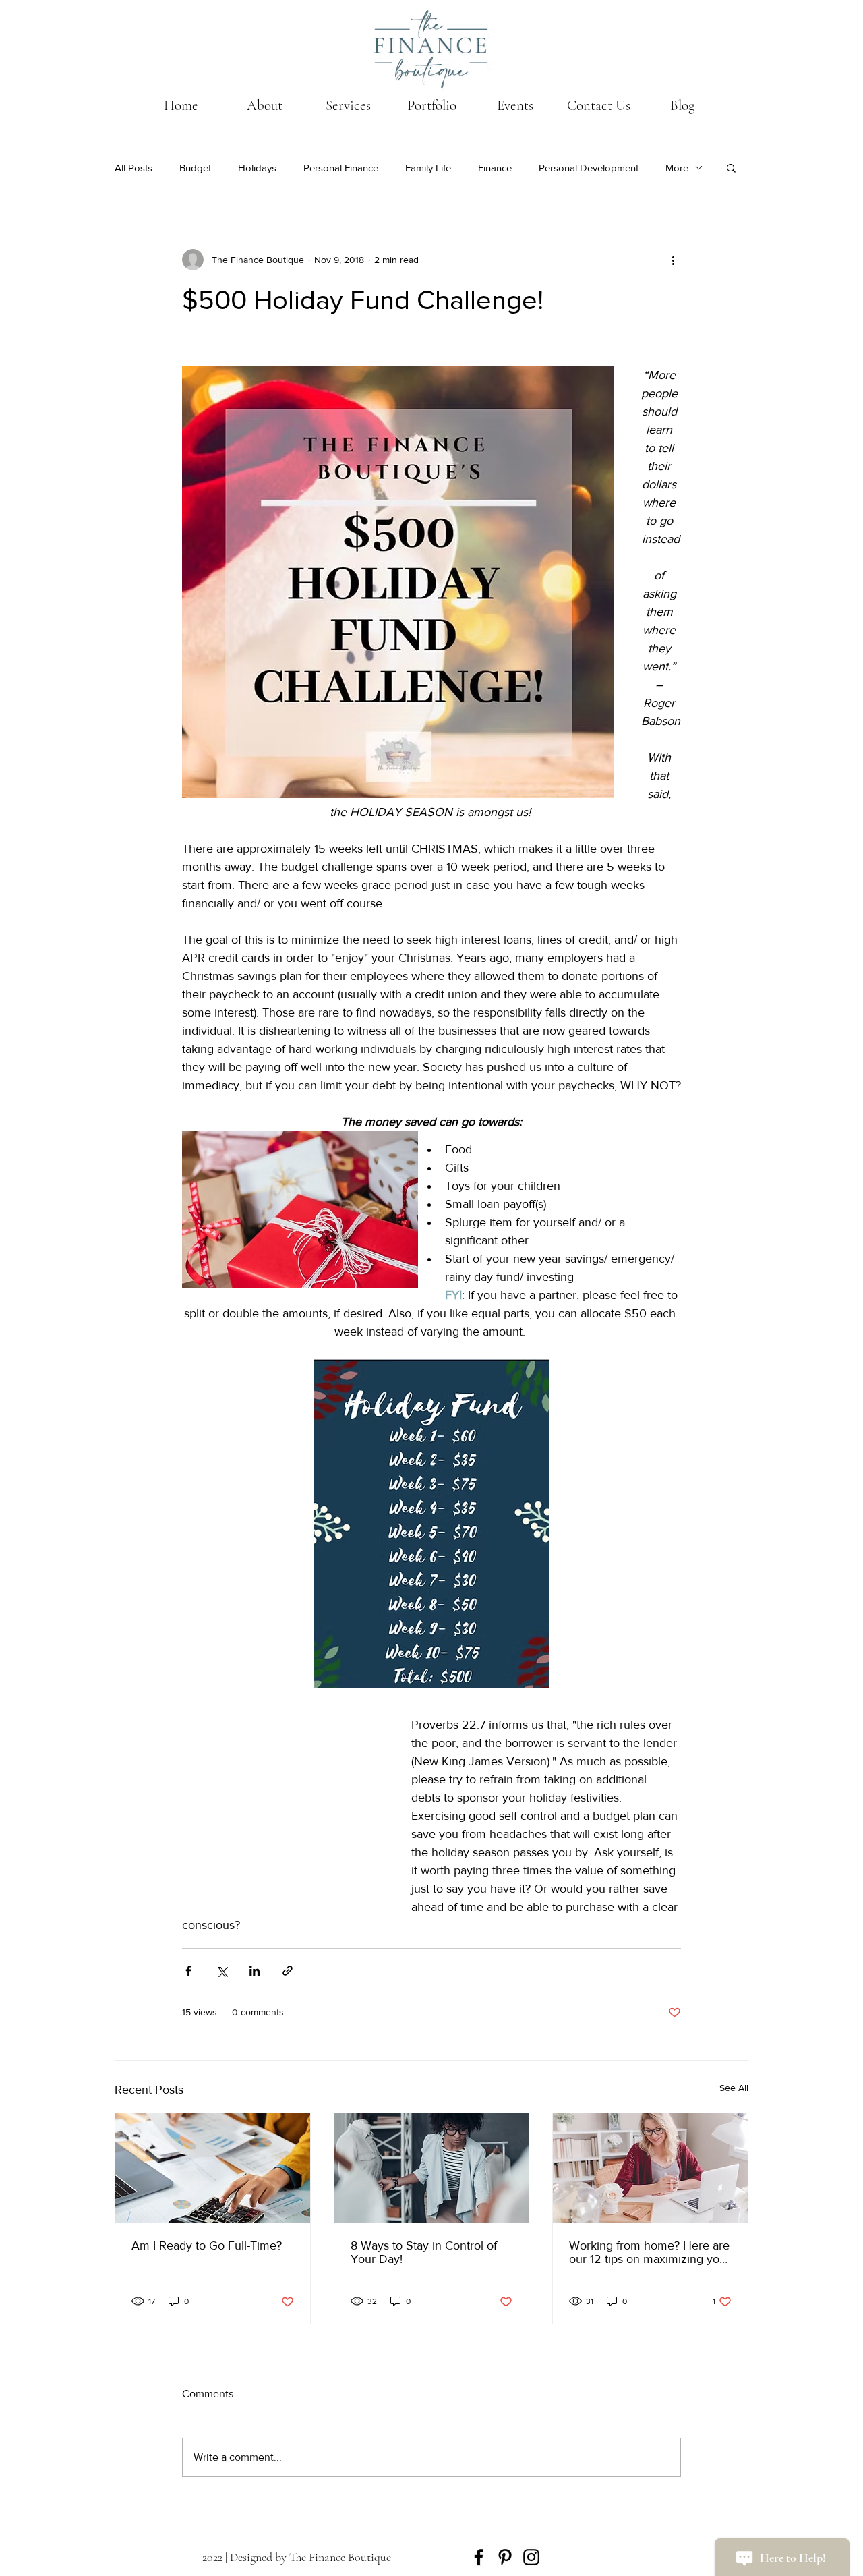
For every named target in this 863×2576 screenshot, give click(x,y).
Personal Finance (341, 168)
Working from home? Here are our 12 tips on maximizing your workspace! (650, 2252)
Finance (495, 168)
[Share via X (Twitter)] (221, 1971)
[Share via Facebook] (188, 1971)
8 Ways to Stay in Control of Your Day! (424, 2252)
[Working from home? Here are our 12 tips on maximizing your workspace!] (650, 2168)
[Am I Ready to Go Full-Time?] (213, 2168)
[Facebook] (479, 2557)
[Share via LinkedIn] (255, 1971)
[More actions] (673, 260)
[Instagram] (531, 2557)
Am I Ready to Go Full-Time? (207, 2245)
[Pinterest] (505, 2557)
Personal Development (589, 168)
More (677, 168)
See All (734, 2088)
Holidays (257, 168)
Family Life (428, 168)
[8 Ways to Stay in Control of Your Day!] (432, 2168)
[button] (731, 167)
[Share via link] (288, 1971)
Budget (195, 168)
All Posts (133, 168)
